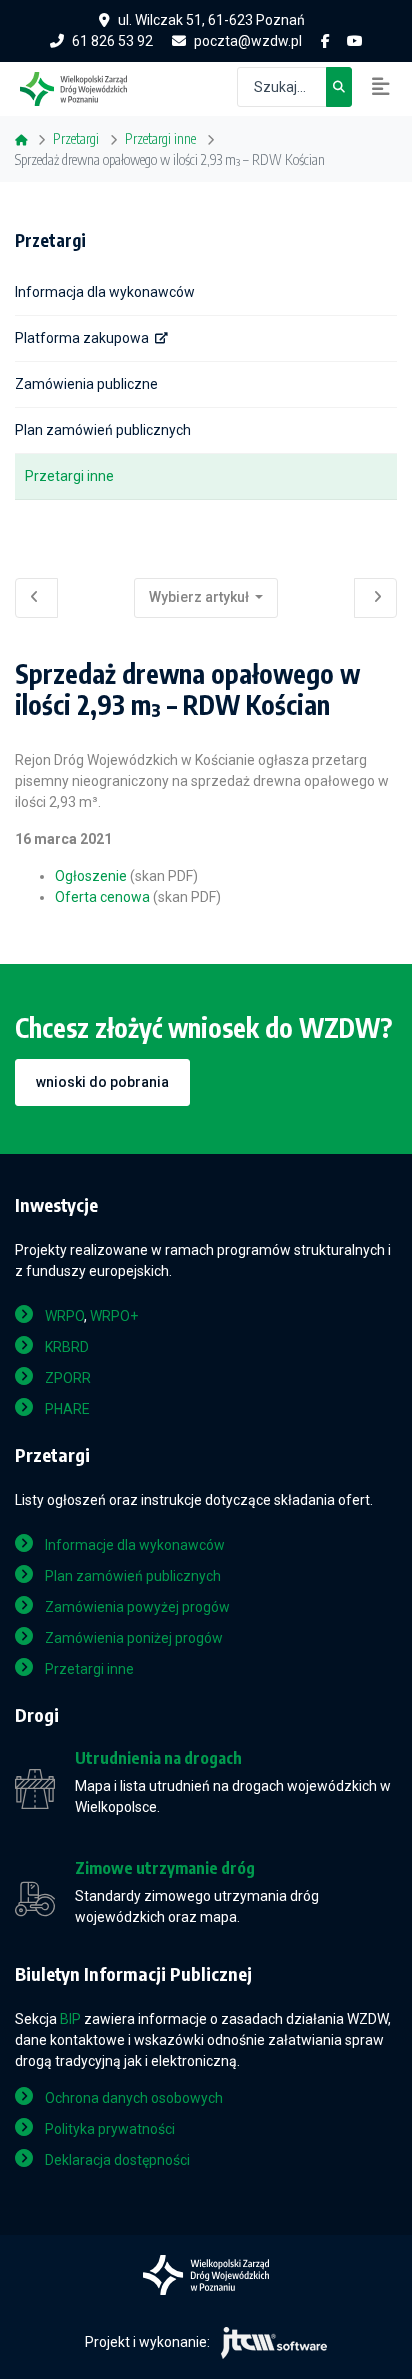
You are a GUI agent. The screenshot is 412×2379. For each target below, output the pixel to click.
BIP (70, 2019)
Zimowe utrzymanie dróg (165, 1868)
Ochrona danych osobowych (134, 2098)
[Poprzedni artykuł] (36, 598)
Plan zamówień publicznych (103, 430)
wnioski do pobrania (102, 1082)
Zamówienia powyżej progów (137, 1607)
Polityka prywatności (110, 2129)
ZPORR (68, 1378)
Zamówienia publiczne (86, 384)
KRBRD (67, 1347)
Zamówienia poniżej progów (134, 1638)
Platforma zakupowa (82, 338)
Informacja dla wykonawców (105, 292)
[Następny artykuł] (375, 598)
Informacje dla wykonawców (135, 1545)
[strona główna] (83, 87)
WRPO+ (114, 1316)
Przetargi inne (69, 476)
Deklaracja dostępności (117, 2160)
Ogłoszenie (91, 876)
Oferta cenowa (102, 897)
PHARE (67, 1409)
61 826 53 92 (112, 41)
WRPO (64, 1316)
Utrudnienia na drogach (158, 1758)
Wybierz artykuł (200, 597)
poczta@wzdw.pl (248, 41)
